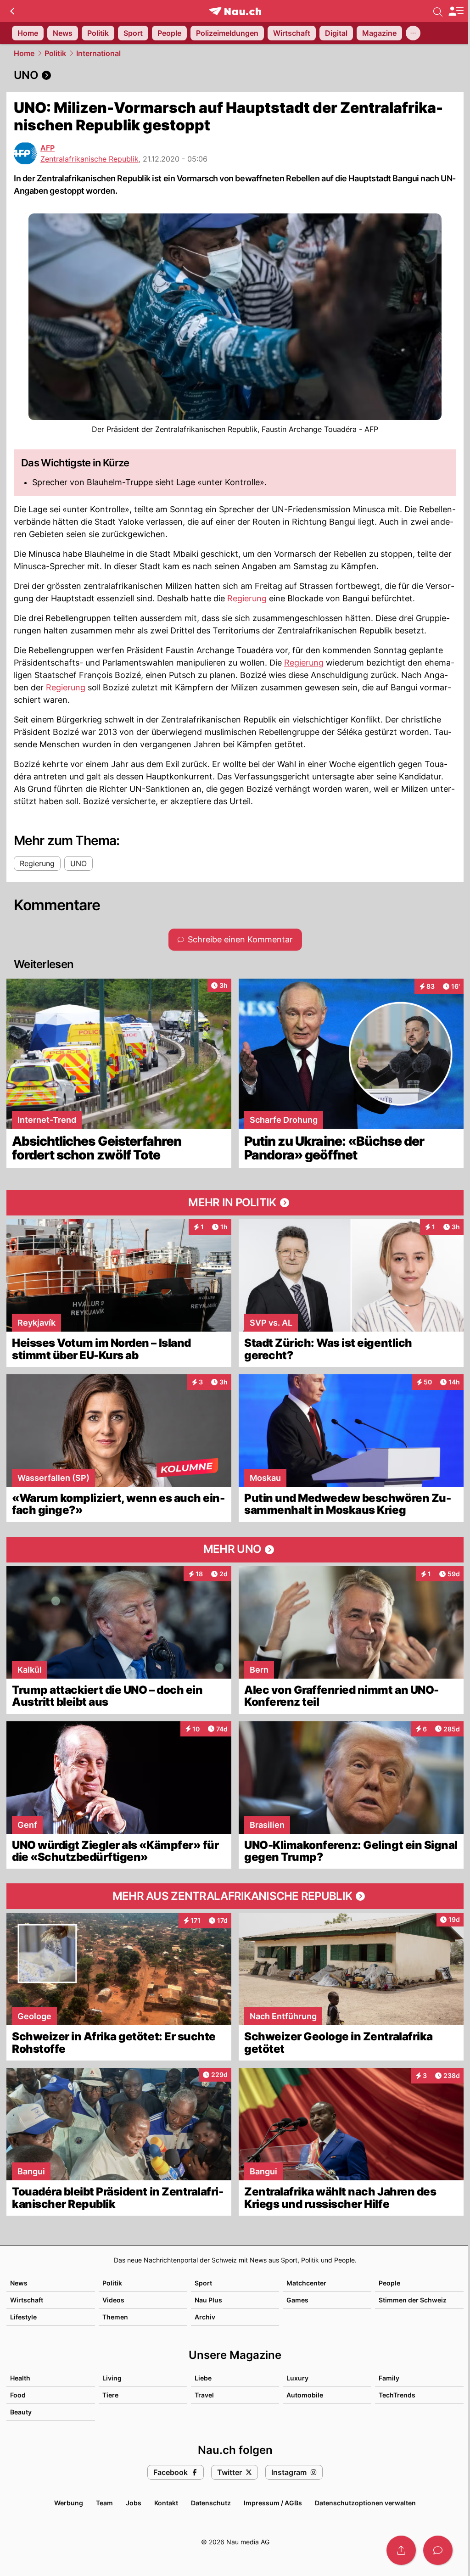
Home (24, 53)
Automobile (305, 2395)
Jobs (134, 2503)
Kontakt (166, 2503)
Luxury (297, 2378)
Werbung (69, 2503)
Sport (203, 2283)
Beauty (21, 2412)
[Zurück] (12, 11)
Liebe (203, 2378)
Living (112, 2378)
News (19, 2283)
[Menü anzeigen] (456, 11)
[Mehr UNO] (235, 1550)
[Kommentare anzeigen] (438, 2550)
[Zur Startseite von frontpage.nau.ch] (235, 11)
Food (18, 2395)
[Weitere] (413, 33)
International (98, 53)
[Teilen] (401, 2550)
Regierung (247, 598)
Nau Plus (208, 2300)
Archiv (205, 2317)
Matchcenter (306, 2283)
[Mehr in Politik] (235, 1203)
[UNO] (235, 75)
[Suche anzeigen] (438, 11)
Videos (113, 2300)
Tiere (110, 2395)
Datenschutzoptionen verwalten (365, 2503)
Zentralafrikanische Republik (90, 159)
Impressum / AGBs (273, 2503)
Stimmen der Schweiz (413, 2300)
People (389, 2283)
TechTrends (397, 2395)
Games (297, 2300)
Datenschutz (211, 2503)
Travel (204, 2395)
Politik (55, 53)
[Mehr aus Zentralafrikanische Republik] (235, 1896)
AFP (48, 148)
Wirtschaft (27, 2300)
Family (389, 2378)
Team (104, 2503)
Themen (115, 2317)
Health (20, 2378)
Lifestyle (23, 2317)
